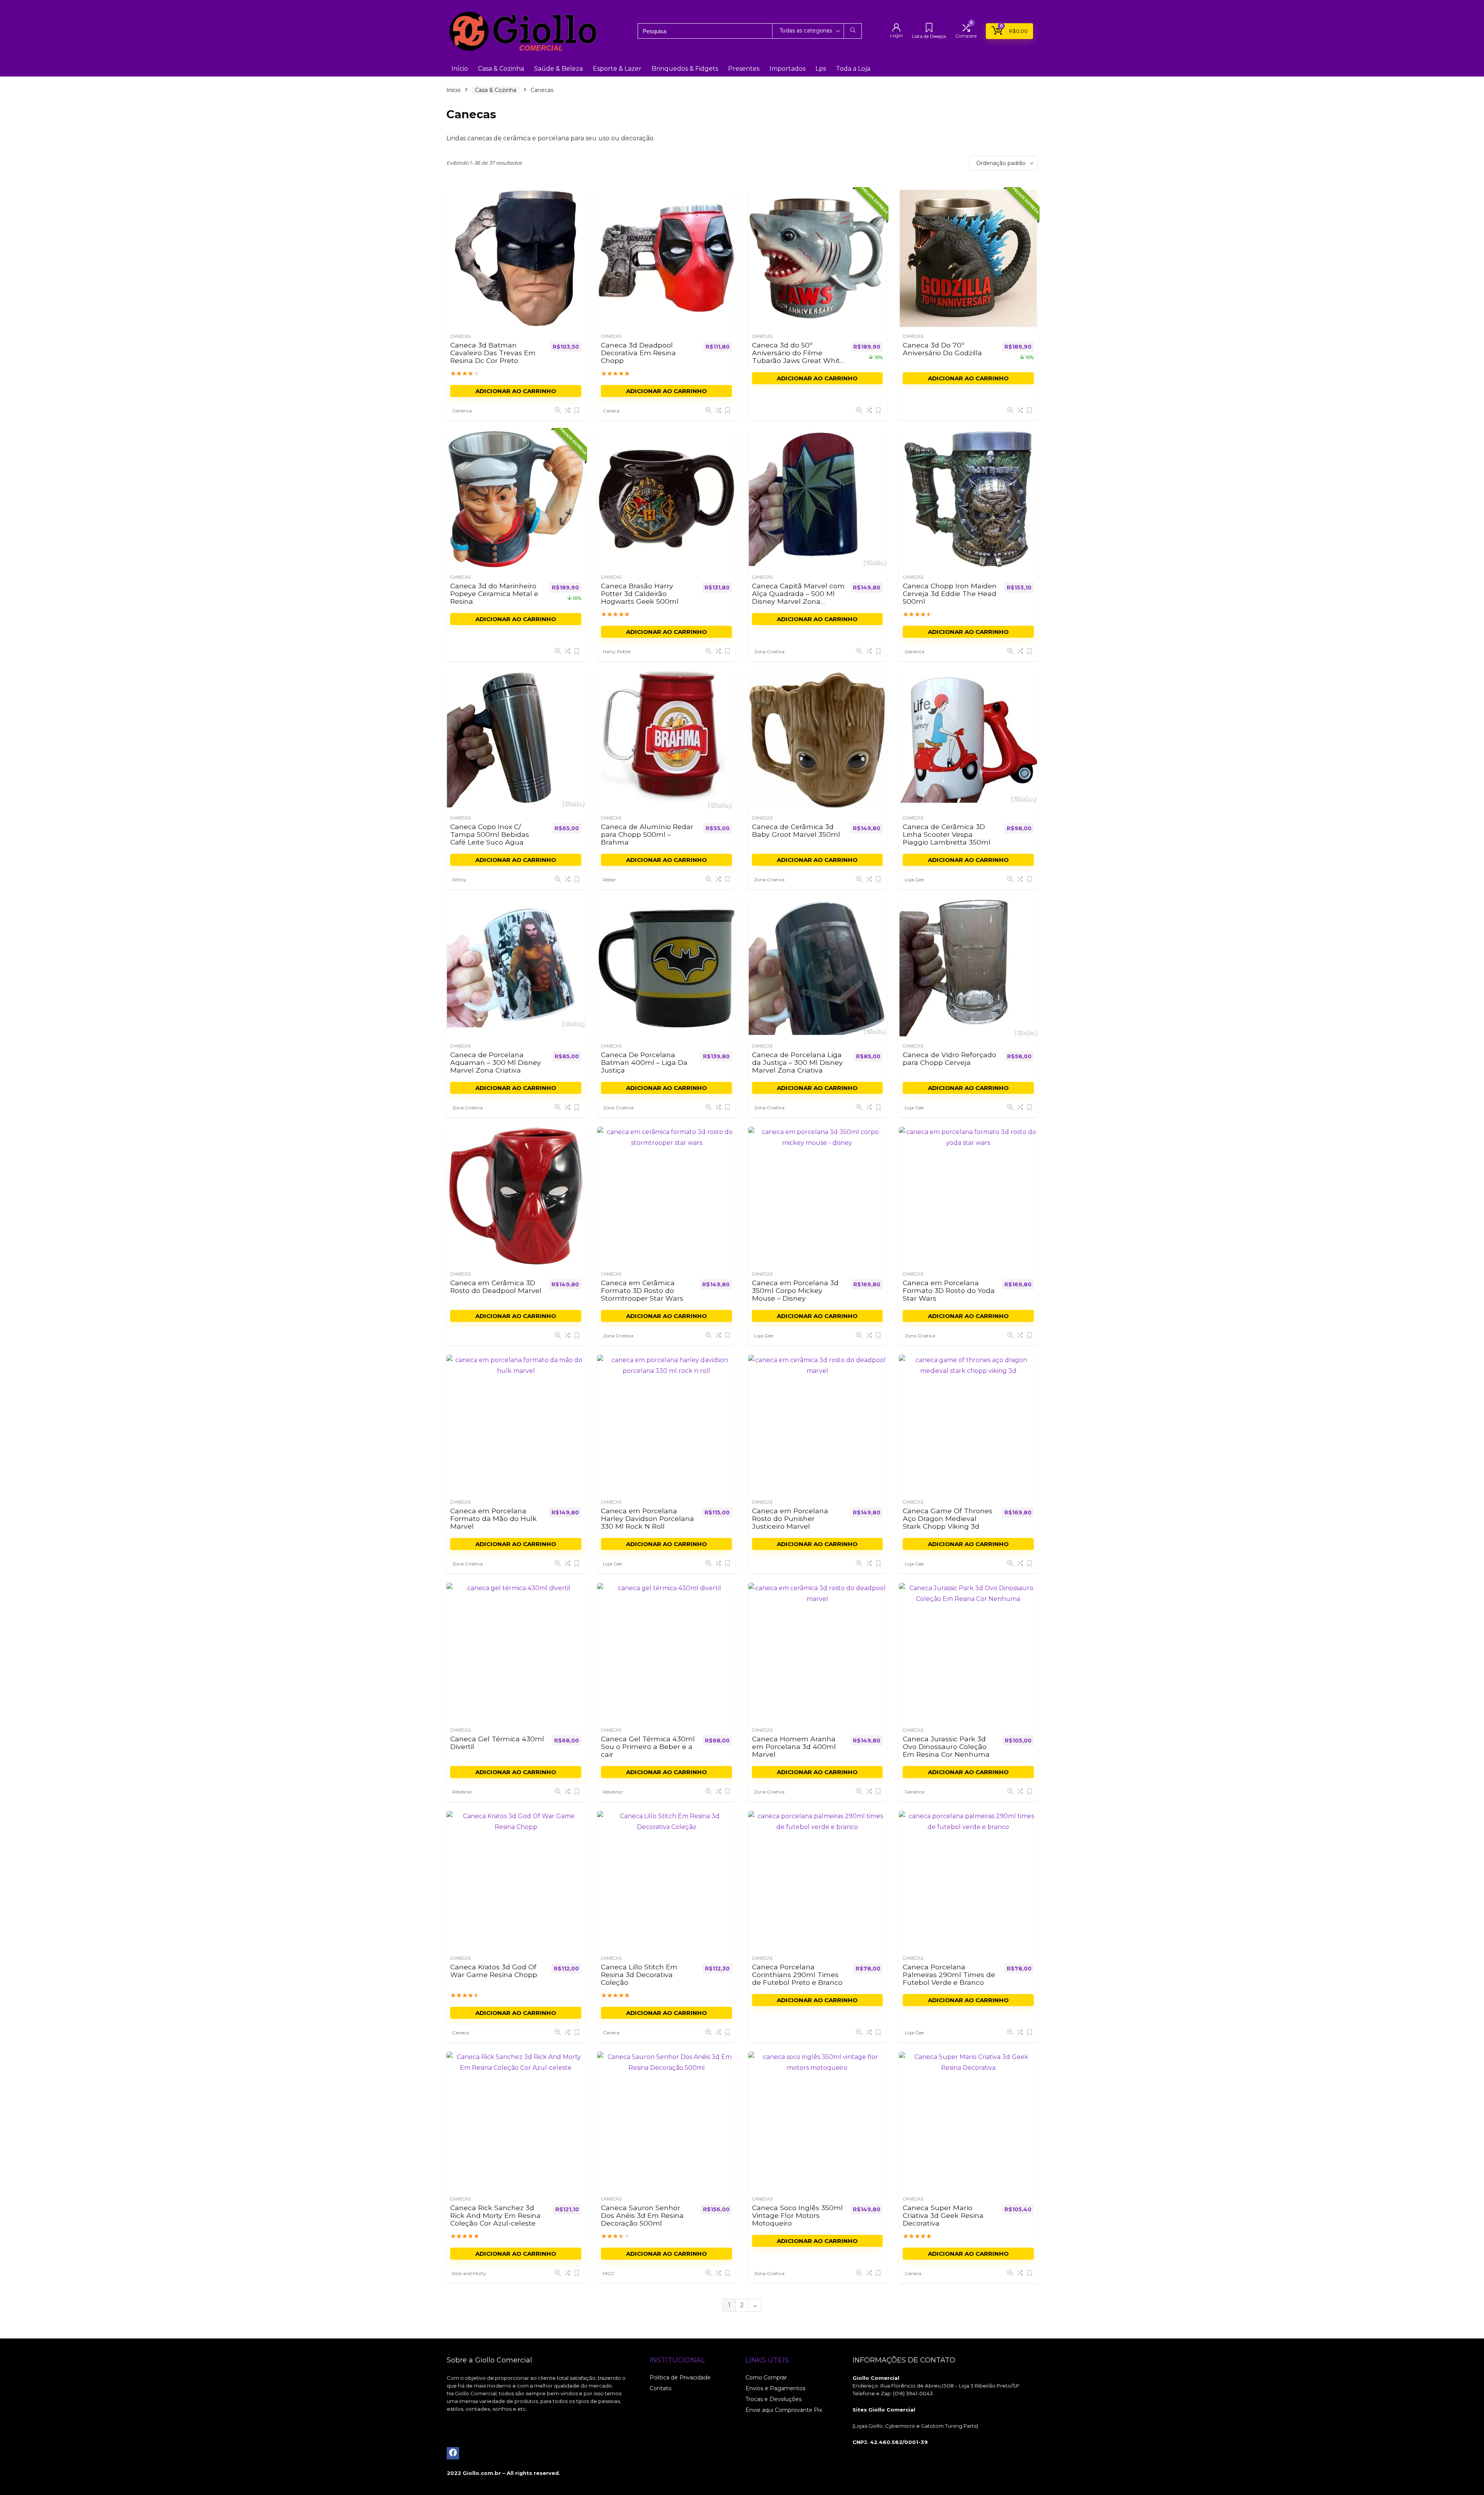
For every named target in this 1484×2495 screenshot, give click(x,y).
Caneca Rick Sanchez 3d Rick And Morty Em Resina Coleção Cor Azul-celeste (495, 2215)
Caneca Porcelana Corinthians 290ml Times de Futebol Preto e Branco (797, 1975)
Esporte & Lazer (617, 69)
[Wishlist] (929, 28)
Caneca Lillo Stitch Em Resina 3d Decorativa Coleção (639, 1975)
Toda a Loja (853, 69)
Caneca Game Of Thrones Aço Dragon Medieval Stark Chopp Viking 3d (948, 1518)
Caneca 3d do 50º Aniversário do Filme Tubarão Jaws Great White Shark (798, 357)
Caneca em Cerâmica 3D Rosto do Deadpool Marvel (496, 1287)
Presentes (744, 69)
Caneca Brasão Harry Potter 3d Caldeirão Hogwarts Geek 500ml (640, 594)
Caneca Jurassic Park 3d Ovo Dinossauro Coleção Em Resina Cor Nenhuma (946, 1747)
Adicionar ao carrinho (516, 391)
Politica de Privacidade (680, 2377)
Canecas (460, 336)
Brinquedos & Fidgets (685, 69)
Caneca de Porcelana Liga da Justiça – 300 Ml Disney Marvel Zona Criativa (797, 1062)
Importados (787, 69)
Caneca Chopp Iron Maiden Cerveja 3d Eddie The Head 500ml (950, 594)
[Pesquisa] (853, 31)
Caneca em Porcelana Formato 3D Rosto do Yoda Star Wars (949, 1290)
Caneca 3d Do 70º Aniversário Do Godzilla (942, 349)
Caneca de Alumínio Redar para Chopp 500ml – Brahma (647, 834)
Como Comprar (766, 2377)
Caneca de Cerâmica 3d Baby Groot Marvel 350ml (796, 830)
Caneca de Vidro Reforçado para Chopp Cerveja (950, 1058)
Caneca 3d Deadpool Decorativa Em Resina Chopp (638, 353)
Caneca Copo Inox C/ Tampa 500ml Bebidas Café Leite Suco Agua (490, 834)
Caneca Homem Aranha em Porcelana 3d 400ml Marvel (794, 1747)
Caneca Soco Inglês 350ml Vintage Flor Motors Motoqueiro (797, 2215)
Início (460, 69)
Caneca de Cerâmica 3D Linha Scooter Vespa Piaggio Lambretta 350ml (947, 834)
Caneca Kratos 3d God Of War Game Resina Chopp (494, 1971)
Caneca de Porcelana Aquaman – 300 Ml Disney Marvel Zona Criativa (496, 1062)
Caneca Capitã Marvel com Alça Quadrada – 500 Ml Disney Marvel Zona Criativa (798, 597)
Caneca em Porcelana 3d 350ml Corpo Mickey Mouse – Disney (795, 1290)
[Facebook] (453, 2453)
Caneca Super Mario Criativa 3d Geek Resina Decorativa (943, 2215)
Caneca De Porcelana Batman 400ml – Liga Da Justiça (644, 1062)
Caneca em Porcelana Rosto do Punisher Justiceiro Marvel (790, 1518)
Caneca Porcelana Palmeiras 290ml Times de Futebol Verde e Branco (949, 1975)
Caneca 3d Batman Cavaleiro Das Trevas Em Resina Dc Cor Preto (493, 353)
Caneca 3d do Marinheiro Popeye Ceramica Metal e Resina (494, 594)
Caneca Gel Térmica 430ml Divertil (497, 1743)
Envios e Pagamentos (775, 2388)
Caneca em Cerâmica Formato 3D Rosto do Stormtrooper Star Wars (642, 1290)
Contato (661, 2388)
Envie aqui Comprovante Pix (784, 2410)
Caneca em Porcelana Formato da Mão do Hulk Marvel (494, 1518)
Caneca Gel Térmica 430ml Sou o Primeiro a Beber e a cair (648, 1747)
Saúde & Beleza (558, 69)
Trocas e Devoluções (773, 2399)
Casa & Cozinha (501, 69)
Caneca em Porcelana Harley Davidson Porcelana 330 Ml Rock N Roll (648, 1518)
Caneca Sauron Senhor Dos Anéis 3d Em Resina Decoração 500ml (642, 2215)
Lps (821, 69)
